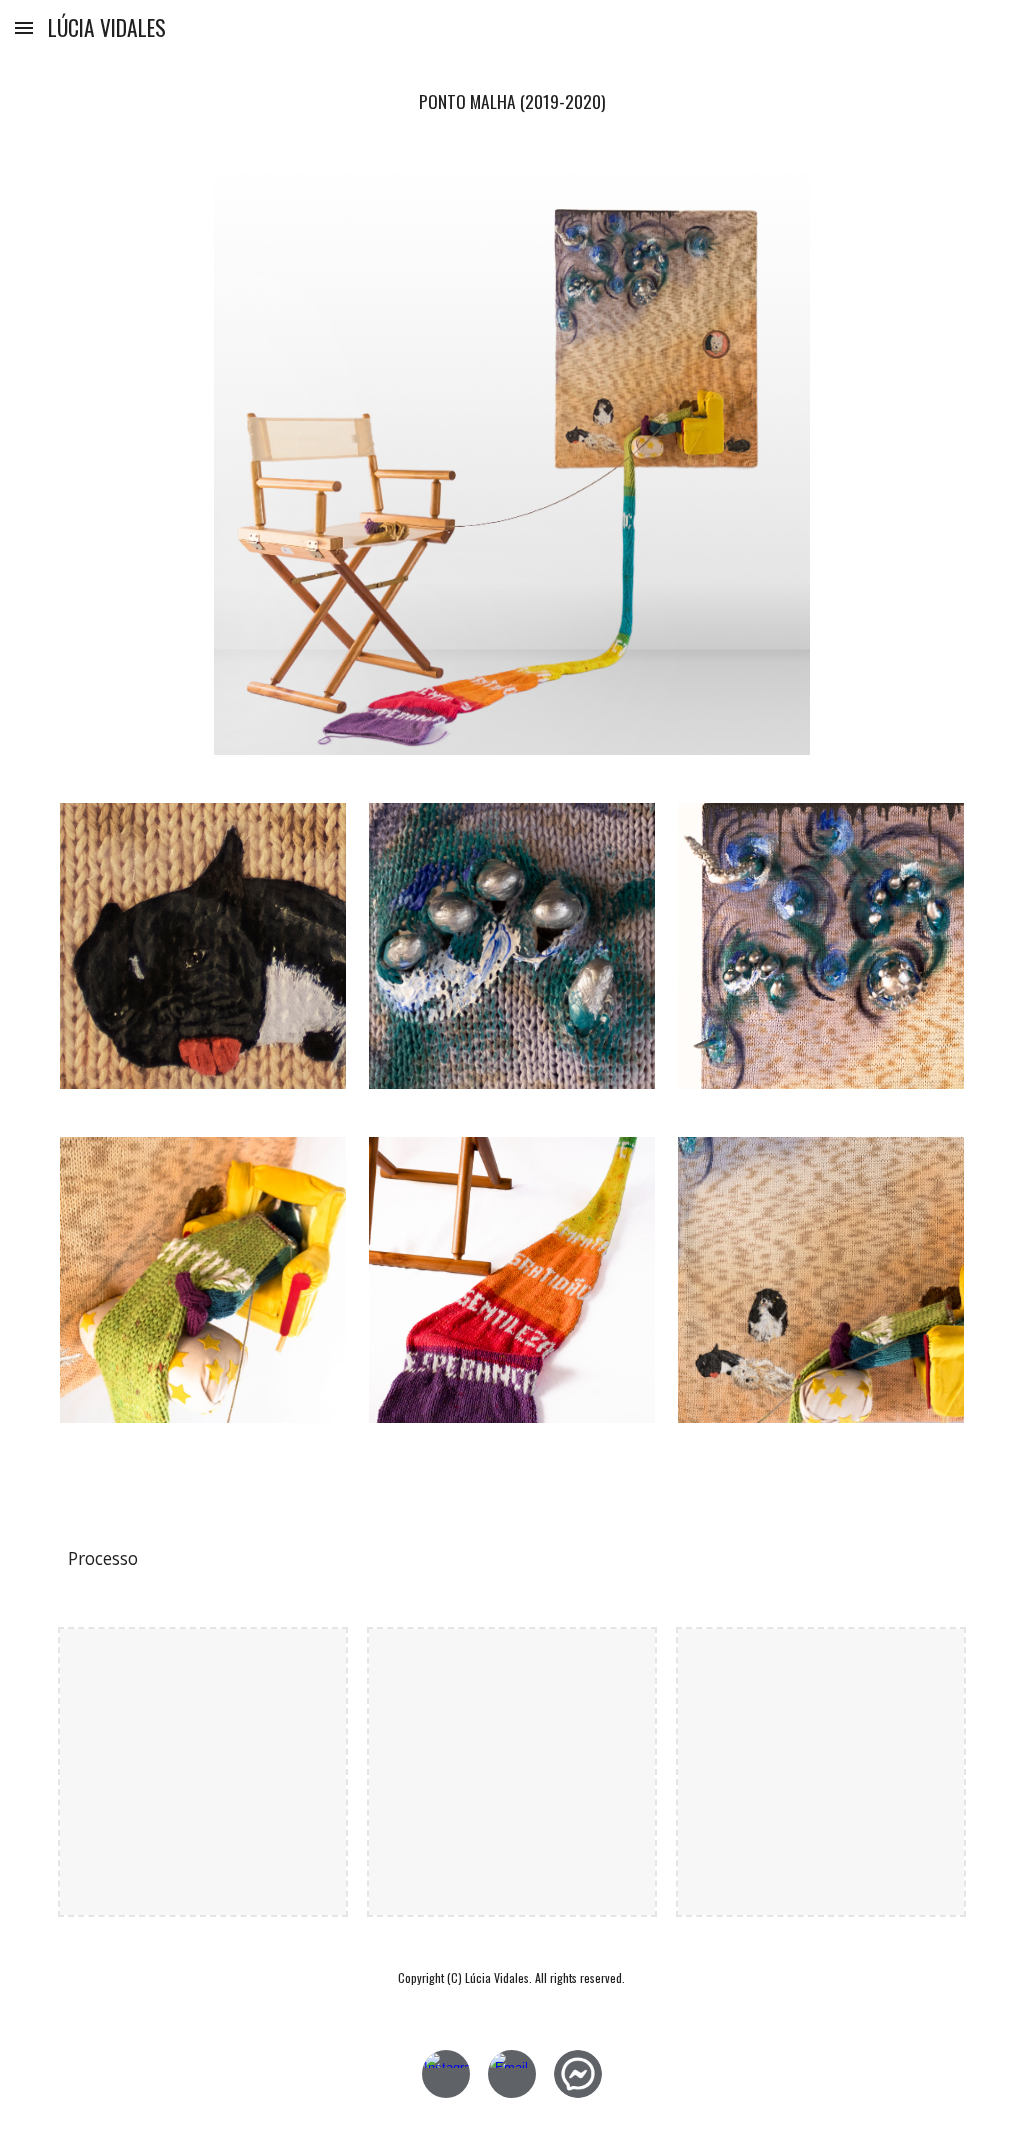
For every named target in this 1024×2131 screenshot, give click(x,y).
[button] (24, 27)
